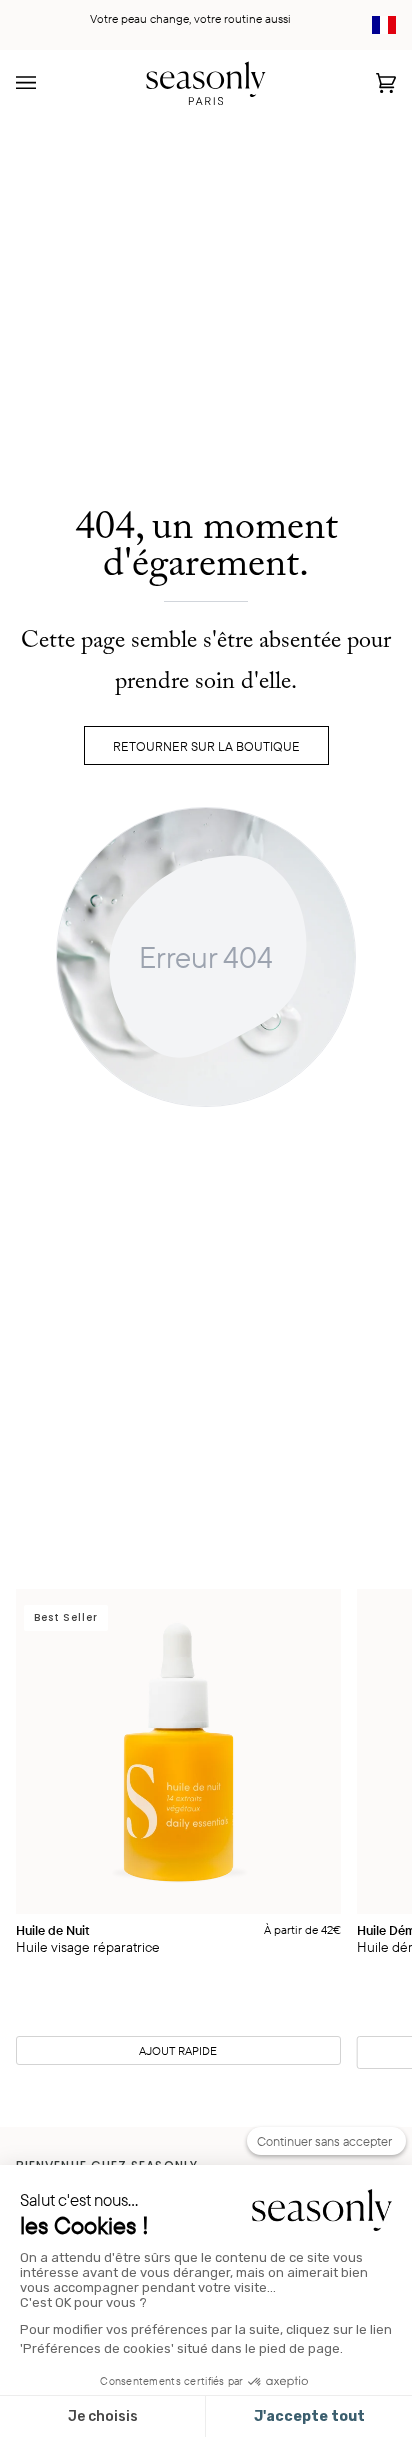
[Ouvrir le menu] (46, 82)
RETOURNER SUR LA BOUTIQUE (206, 746)
